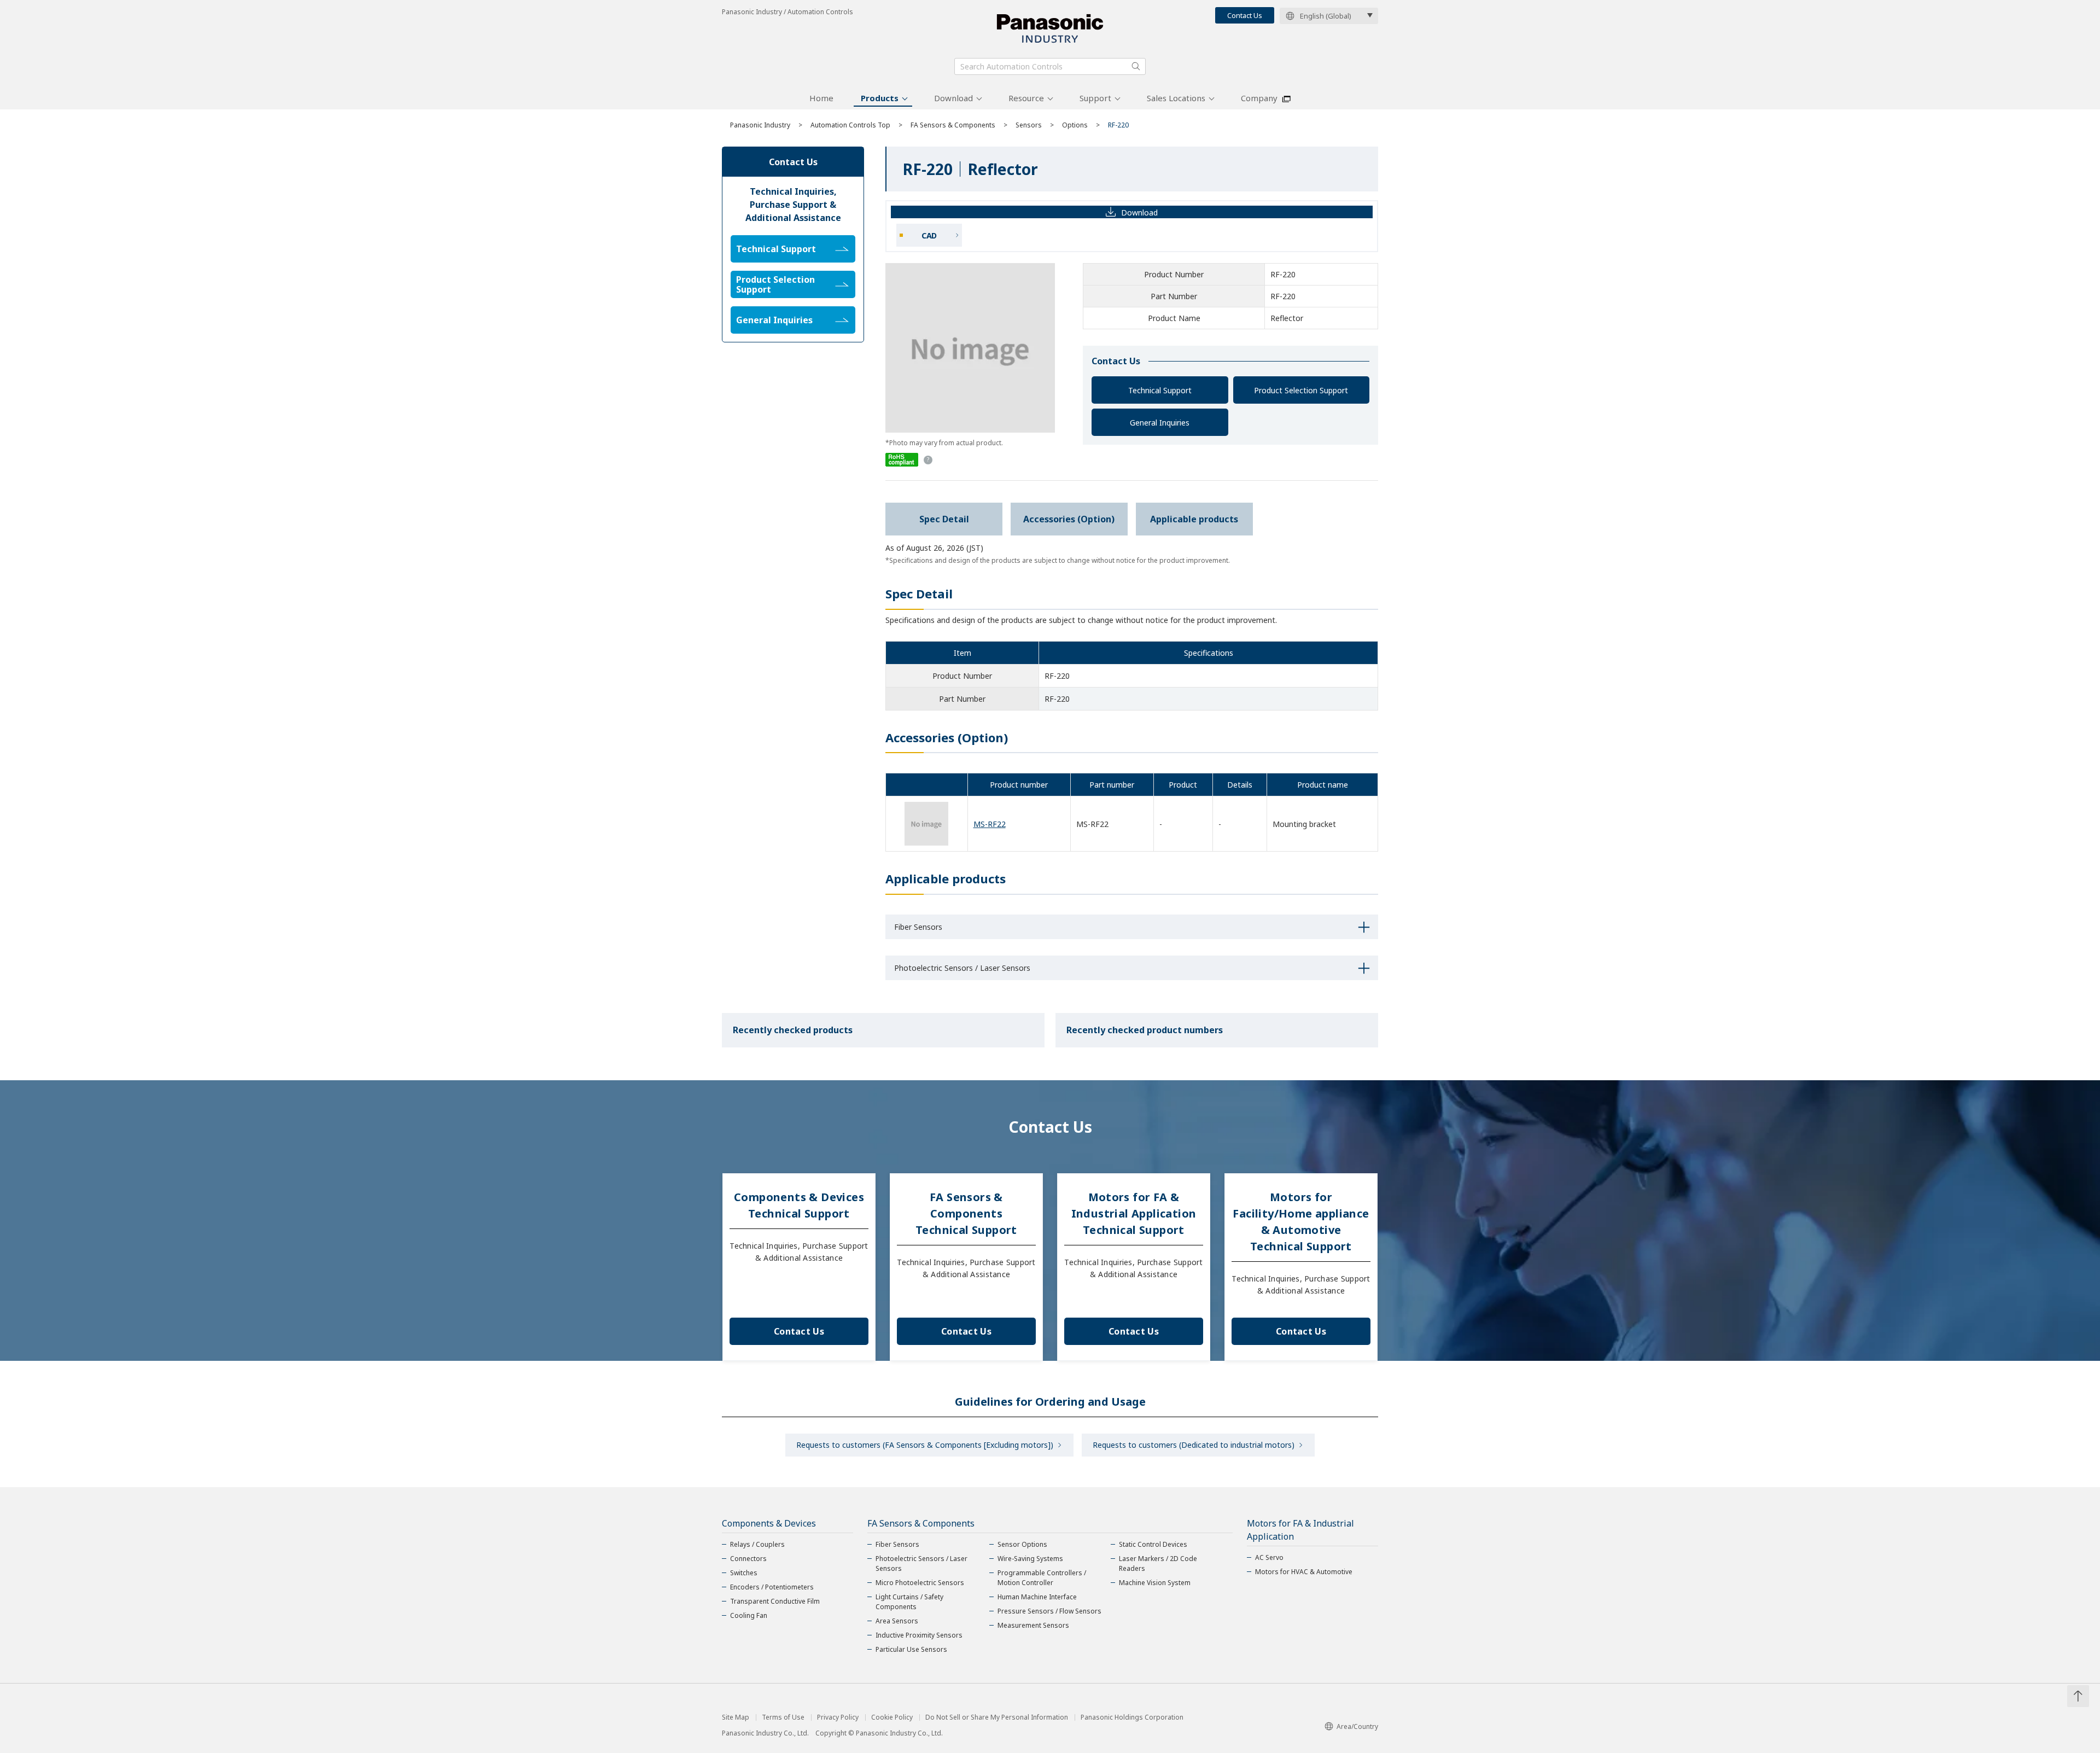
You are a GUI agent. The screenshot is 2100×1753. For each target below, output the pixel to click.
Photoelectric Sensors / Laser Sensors (921, 1563)
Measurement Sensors (1033, 1625)
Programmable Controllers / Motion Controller (1042, 1578)
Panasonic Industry (760, 125)
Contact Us (1245, 15)
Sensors (1029, 125)
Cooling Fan (749, 1615)
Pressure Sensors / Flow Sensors (1049, 1611)
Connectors (748, 1559)
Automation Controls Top (850, 125)
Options (1075, 125)
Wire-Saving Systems (1030, 1559)
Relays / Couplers (757, 1544)
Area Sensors (897, 1621)
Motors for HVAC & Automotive (1304, 1572)
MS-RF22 (990, 824)
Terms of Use (783, 1717)
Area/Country (1357, 1726)
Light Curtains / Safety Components (909, 1602)
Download (953, 98)
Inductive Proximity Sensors (919, 1635)
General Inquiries (1160, 423)
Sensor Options (1022, 1544)
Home (821, 98)
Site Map (736, 1717)
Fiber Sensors (897, 1544)
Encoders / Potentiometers (772, 1587)
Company (1259, 98)
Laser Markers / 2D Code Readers (1158, 1563)
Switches (744, 1573)
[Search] (1136, 66)
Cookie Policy (892, 1717)
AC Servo (1269, 1557)
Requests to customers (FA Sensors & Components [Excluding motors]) (925, 1445)
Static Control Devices (1153, 1544)
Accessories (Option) (1069, 519)
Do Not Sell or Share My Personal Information (997, 1717)
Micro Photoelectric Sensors (920, 1583)
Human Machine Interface (1037, 1597)
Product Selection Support (1301, 390)
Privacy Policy (838, 1717)
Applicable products (1194, 519)
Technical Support (1160, 390)
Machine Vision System (1155, 1583)
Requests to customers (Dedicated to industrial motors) (1194, 1445)
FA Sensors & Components (953, 125)
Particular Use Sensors (911, 1649)
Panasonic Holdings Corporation (1132, 1717)
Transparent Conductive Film (775, 1601)
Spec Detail (944, 519)
